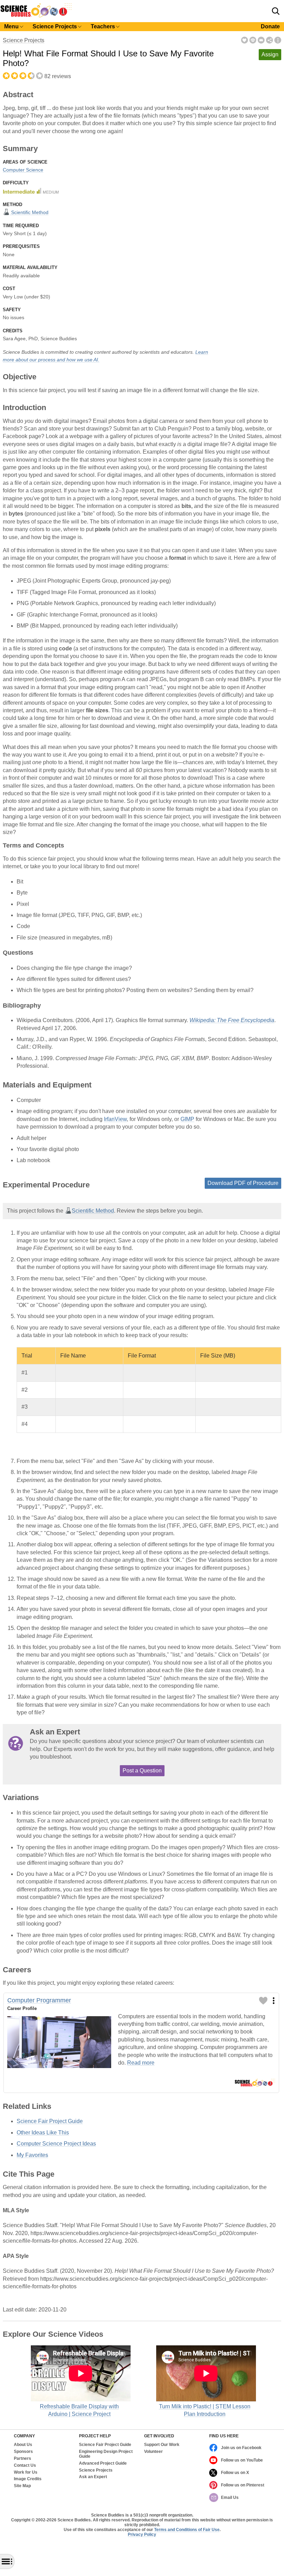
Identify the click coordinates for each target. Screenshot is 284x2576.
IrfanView (115, 1119)
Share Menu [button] (269, 40)
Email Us (230, 2498)
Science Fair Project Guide (50, 2121)
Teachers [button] (103, 26)
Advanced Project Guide (103, 2463)
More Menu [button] (278, 40)
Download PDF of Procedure (243, 1183)
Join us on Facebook (241, 2448)
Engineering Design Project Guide (106, 2454)
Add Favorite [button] (245, 40)
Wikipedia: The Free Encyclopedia (232, 1020)
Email (261, 40)
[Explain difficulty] (31, 191)
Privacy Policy (142, 2535)
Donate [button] (270, 26)
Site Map (22, 2486)
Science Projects (24, 40)
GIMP (187, 1119)
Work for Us (26, 2472)
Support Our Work (162, 2445)
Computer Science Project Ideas (56, 2144)
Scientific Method (29, 212)
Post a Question (142, 1771)
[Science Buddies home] (36, 16)
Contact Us (25, 2466)
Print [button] (253, 40)
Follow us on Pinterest (243, 2485)
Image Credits (28, 2479)
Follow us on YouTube (242, 2460)
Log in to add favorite (263, 2001)
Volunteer (153, 2452)
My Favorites (32, 2155)
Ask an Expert (93, 2477)
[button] (276, 11)
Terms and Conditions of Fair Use (187, 2530)
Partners (23, 2459)
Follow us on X (235, 2473)
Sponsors (23, 2452)
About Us (23, 2445)
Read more (141, 2063)
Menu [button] (11, 26)
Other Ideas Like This (43, 2133)
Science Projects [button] (55, 26)
